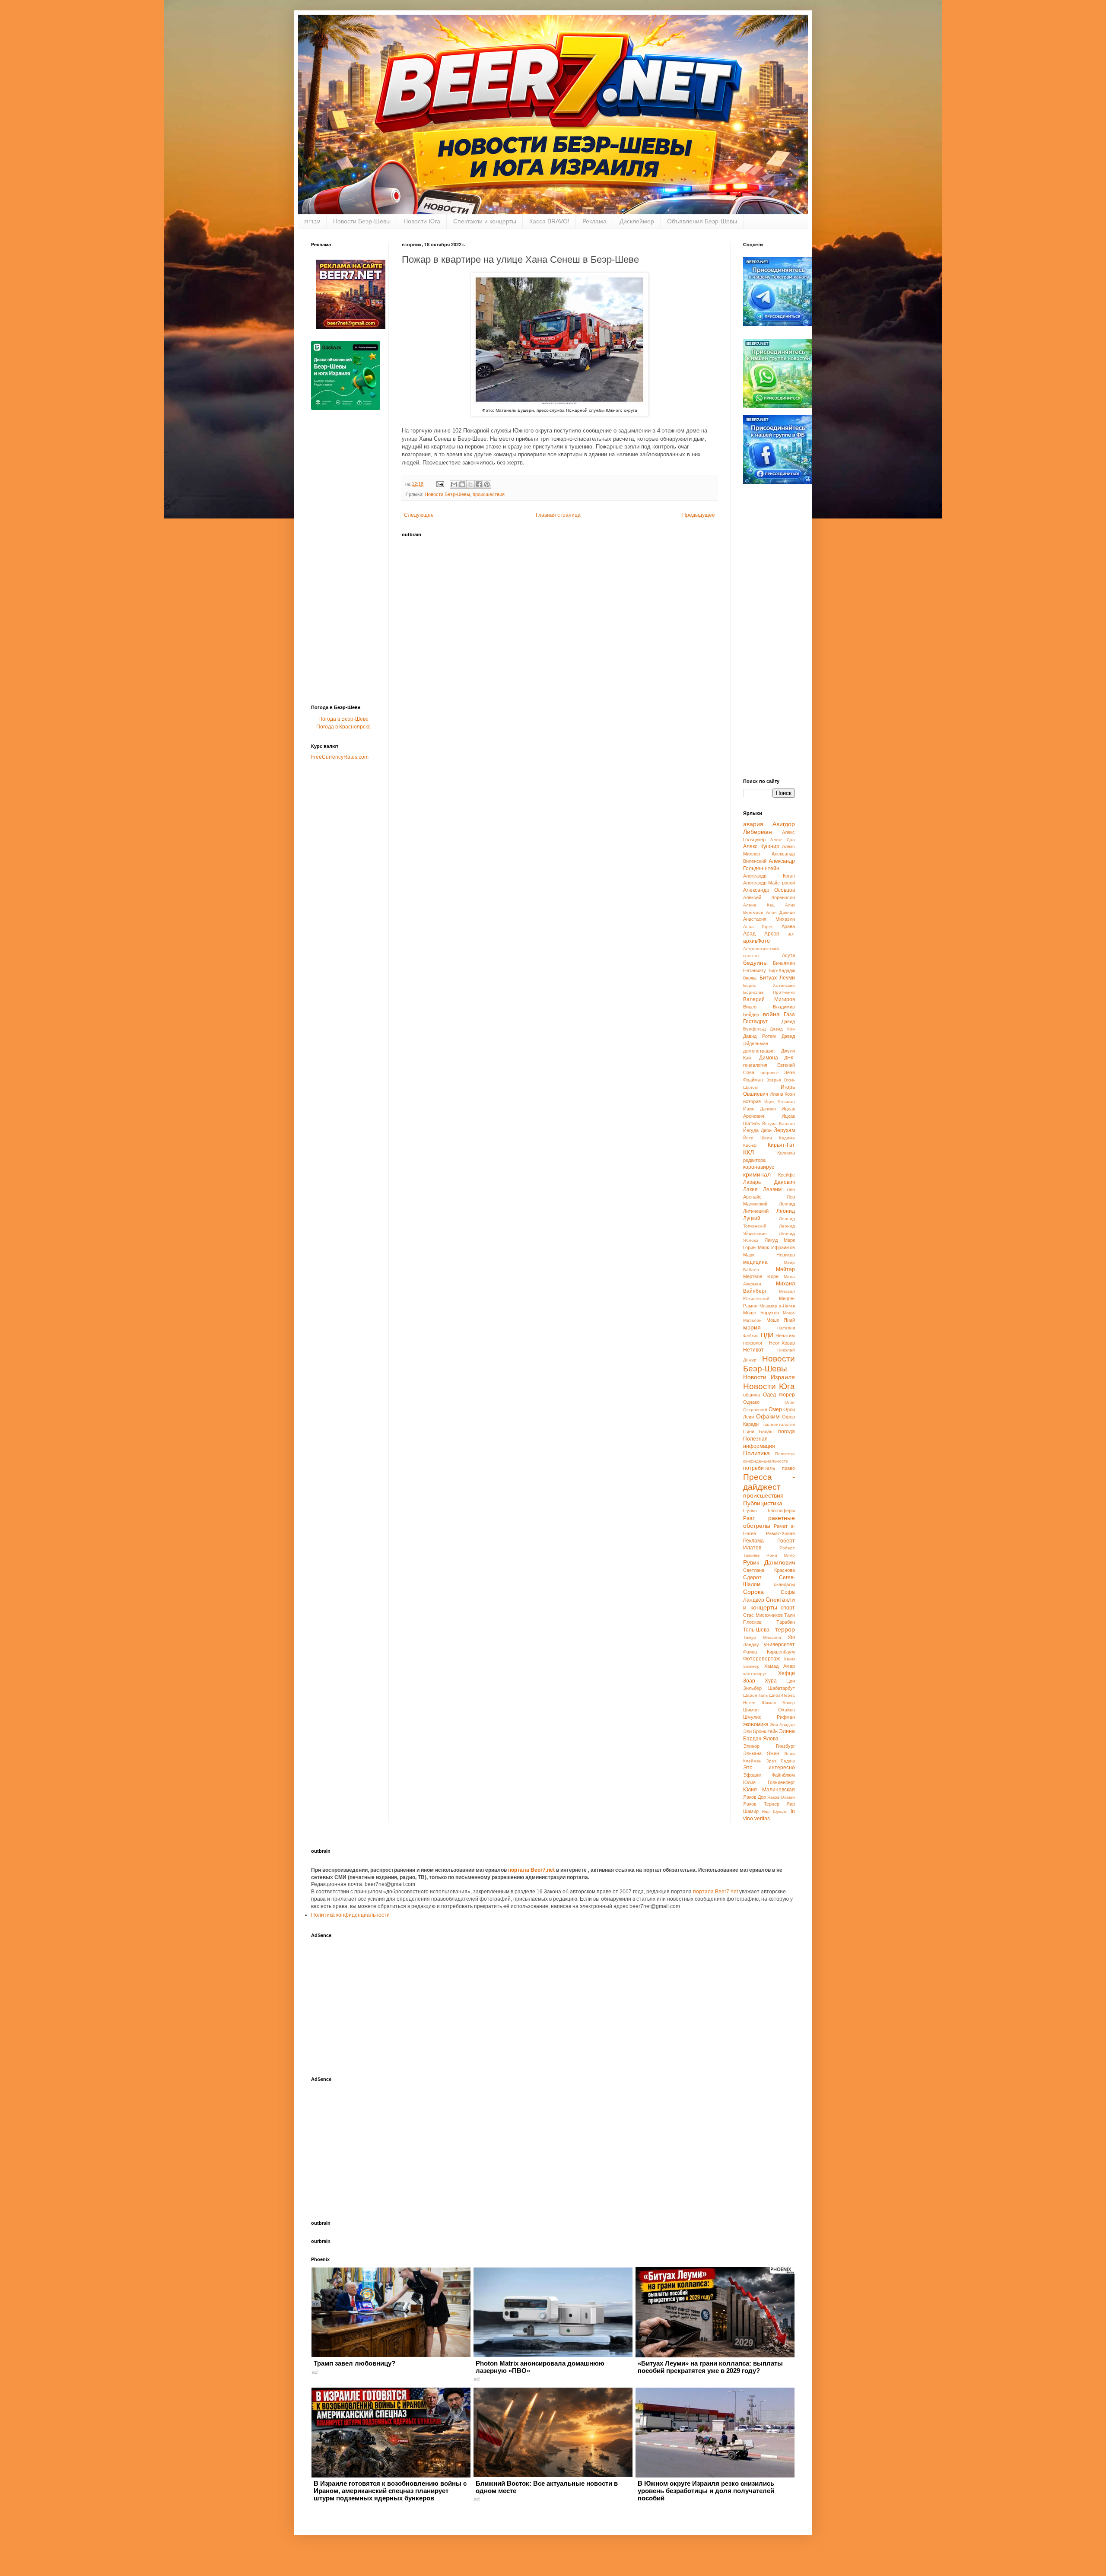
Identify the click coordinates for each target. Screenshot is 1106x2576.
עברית (312, 221)
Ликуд (771, 1240)
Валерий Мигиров (769, 999)
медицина (755, 1262)
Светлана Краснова (769, 1570)
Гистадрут (756, 1021)
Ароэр (772, 934)
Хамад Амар (780, 1666)
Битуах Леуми (777, 978)
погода (787, 1431)
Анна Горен (758, 927)
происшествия (489, 494)
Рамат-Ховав (780, 1533)
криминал (757, 1174)
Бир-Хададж (782, 970)
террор (785, 1629)
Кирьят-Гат (781, 1145)
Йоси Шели (758, 1138)
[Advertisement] (346, 560)
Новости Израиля (769, 1377)
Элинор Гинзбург (769, 1746)
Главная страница (558, 515)
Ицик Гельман (780, 1102)
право (788, 1468)
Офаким (768, 1416)
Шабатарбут (782, 1688)
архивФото (756, 941)
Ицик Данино (760, 1109)
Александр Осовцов (769, 890)
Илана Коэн (782, 1094)
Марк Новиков (769, 1255)
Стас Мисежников (763, 1615)
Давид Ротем (760, 1036)
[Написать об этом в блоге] (462, 484)
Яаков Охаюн (781, 1797)
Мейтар (785, 1269)
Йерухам (784, 1130)
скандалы (784, 1584)
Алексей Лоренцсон (769, 897)
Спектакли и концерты (485, 221)
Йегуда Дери (757, 1130)
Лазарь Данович (769, 1182)
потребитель (759, 1468)
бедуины (755, 963)
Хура (771, 1681)
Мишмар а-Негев (777, 1306)
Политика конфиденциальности (350, 1915)
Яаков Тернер (761, 1804)
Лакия (750, 1189)
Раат (749, 1518)
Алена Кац (759, 905)
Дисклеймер (637, 221)
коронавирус (759, 1167)
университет (779, 1644)
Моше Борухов (761, 1313)
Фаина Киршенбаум (769, 1652)
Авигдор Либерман (769, 828)
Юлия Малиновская (769, 1790)
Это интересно (769, 1768)
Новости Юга (422, 221)
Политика (756, 1453)
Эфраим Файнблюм (769, 1775)
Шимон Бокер (779, 1703)
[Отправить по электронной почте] (454, 484)
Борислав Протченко (769, 992)
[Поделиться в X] (470, 484)
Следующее (419, 515)
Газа (789, 1014)
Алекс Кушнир (761, 846)
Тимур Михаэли (762, 1637)
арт (791, 934)
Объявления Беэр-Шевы (702, 221)
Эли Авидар (782, 1725)
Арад (749, 934)
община (752, 1395)
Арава (788, 926)
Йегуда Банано (779, 1124)
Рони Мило (781, 1555)
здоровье (769, 1073)
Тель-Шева (756, 1630)
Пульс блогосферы (769, 1511)
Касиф (750, 1145)
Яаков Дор (755, 1797)
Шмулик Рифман (769, 1717)
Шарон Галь (755, 1695)
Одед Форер (779, 1395)
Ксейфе (787, 1175)
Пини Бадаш (758, 1431)
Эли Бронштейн (760, 1731)
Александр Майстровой (769, 883)
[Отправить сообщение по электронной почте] (440, 484)
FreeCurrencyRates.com (340, 757)
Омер (775, 1409)
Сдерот (752, 1577)
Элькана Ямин (761, 1753)
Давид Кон (782, 1029)
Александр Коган (769, 876)
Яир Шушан (775, 1811)
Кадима (787, 1138)
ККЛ (748, 1152)
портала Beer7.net (532, 1870)
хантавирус (755, 1674)
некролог (753, 1343)
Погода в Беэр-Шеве (343, 719)
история (752, 1101)
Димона (769, 1058)
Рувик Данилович (769, 1562)
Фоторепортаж (761, 1659)
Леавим (772, 1189)
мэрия (752, 1327)
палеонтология (779, 1424)
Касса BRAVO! (549, 221)
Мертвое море (761, 1276)
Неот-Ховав (782, 1343)
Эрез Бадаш (780, 1761)
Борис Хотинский (769, 985)
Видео (750, 1007)
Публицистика (763, 1503)
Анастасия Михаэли (769, 919)
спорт (788, 1608)
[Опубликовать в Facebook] (479, 484)
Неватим (785, 1336)
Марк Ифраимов (776, 1247)
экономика (756, 1724)
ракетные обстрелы (769, 1522)
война (771, 1014)
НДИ (767, 1335)
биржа (750, 978)
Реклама (594, 221)
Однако (751, 1402)
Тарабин (786, 1622)
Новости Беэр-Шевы (362, 221)
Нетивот (753, 1350)
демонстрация (759, 1051)
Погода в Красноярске (343, 727)
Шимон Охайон (769, 1710)
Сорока (753, 1592)
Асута (788, 955)
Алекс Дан (783, 840)
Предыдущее (699, 515)
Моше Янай (781, 1320)
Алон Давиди (781, 912)
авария (753, 824)
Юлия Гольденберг (769, 1782)
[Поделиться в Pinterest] (487, 484)
